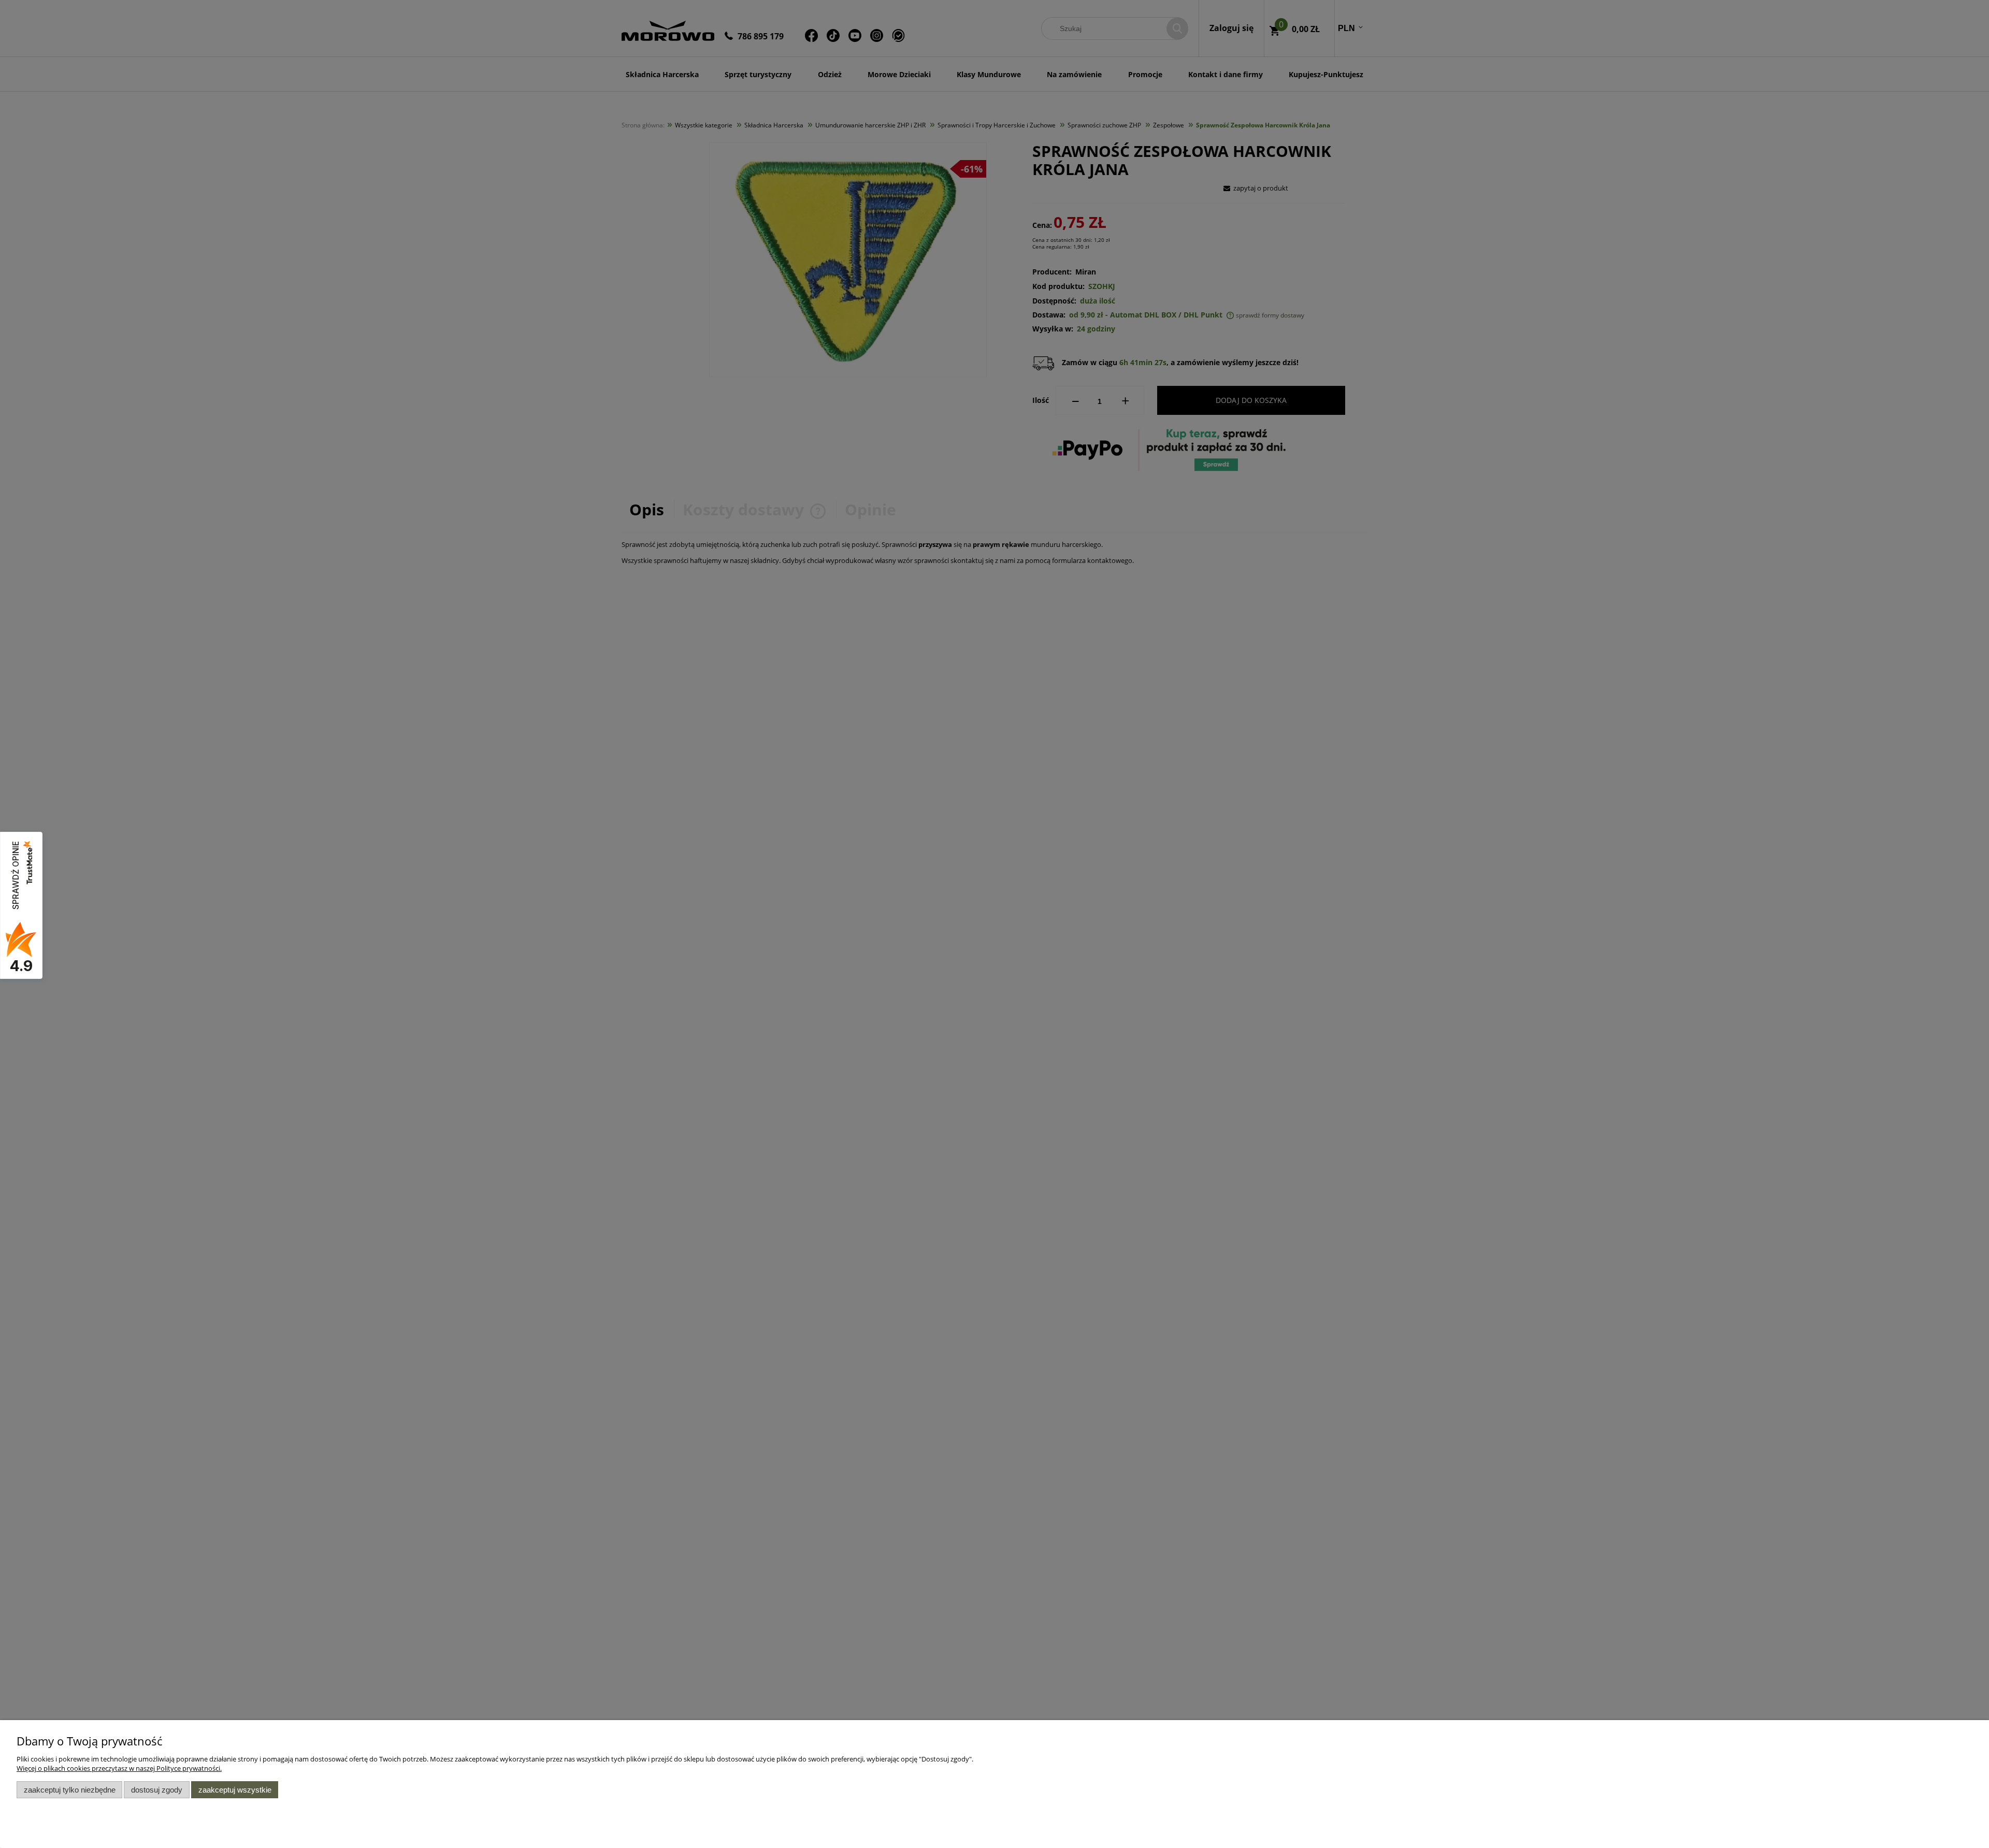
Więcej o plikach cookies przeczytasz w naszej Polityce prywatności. (119, 1768)
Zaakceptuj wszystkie (235, 1790)
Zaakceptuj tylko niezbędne (70, 1790)
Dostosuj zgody (157, 1790)
